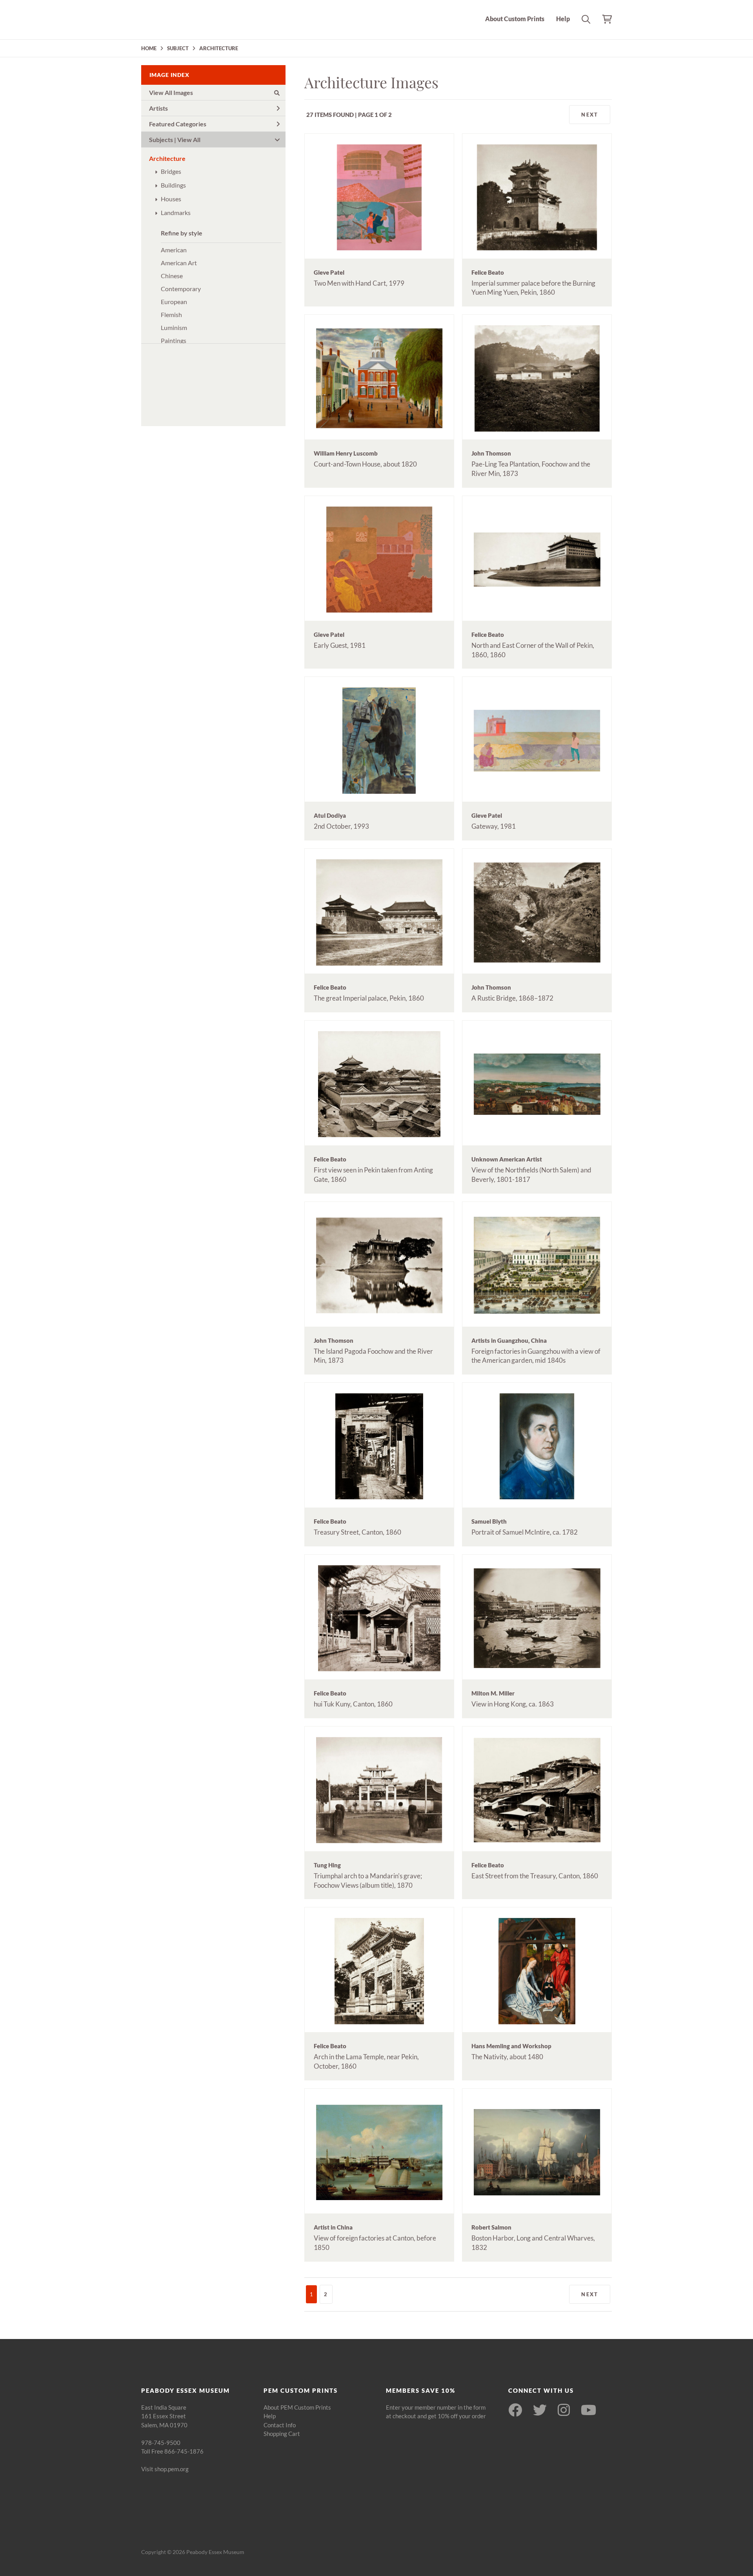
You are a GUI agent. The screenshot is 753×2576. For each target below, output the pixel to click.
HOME (149, 48)
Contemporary (181, 289)
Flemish (171, 314)
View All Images (171, 92)
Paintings (174, 340)
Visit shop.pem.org (165, 2469)
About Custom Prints (515, 19)
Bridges (171, 171)
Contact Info (280, 2425)
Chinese (172, 276)
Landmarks (176, 212)
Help (563, 19)
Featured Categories (178, 124)
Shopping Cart (282, 2434)
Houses (171, 199)
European (174, 302)
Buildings (173, 185)
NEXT (590, 115)
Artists (158, 108)
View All (189, 139)
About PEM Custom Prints (297, 2407)
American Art (179, 263)
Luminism (174, 327)
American (174, 250)
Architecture (167, 158)
